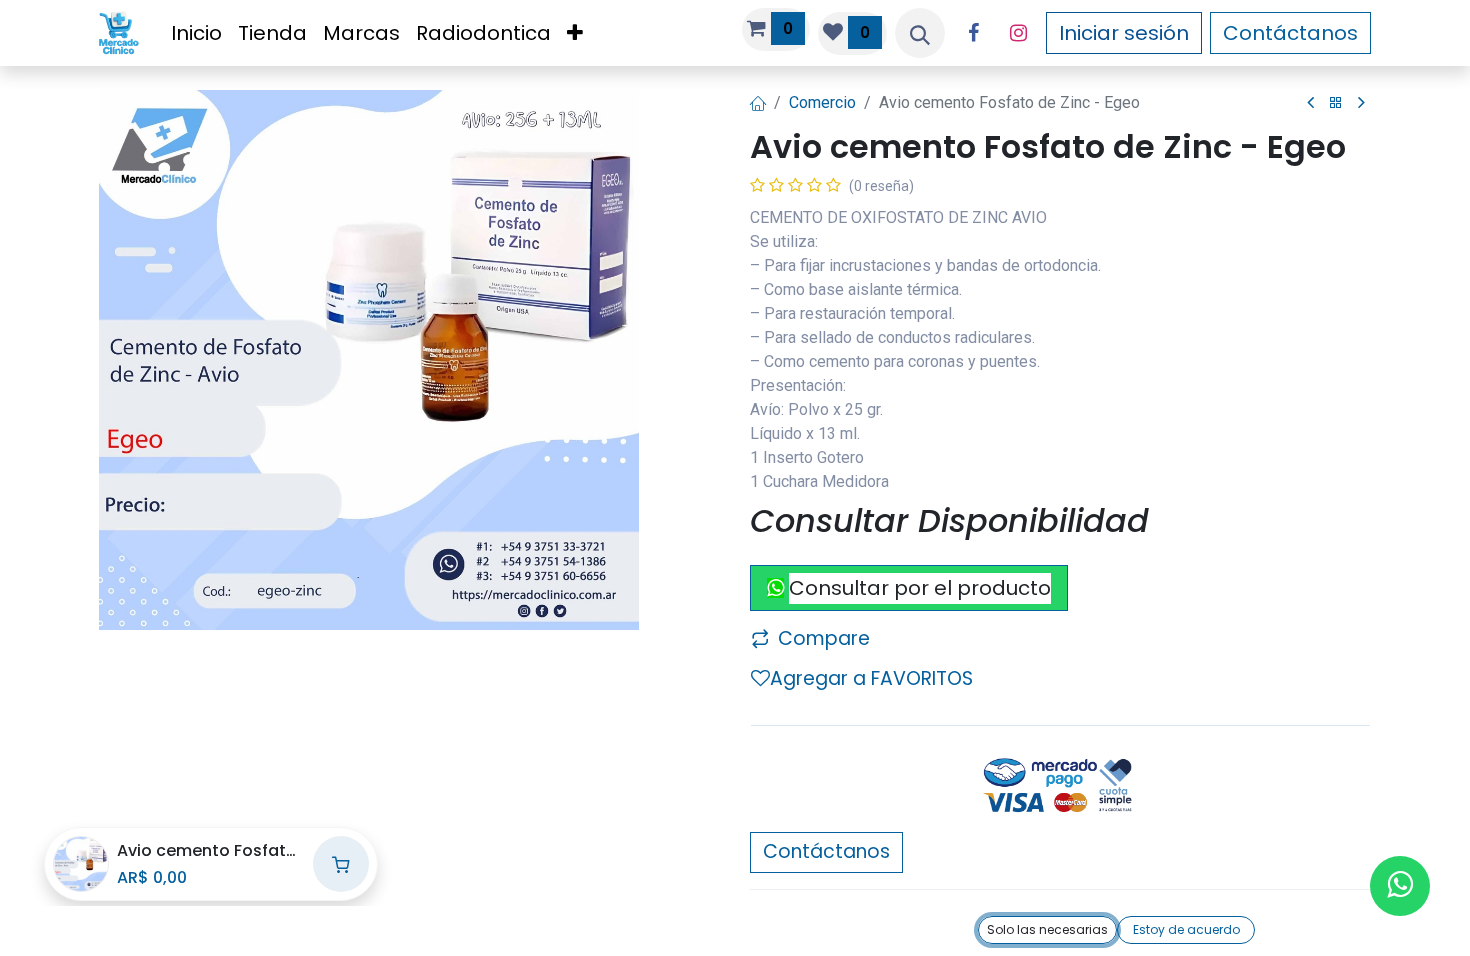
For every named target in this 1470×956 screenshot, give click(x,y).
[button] (920, 33)
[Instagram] (1018, 33)
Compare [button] (824, 638)
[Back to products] (1336, 103)
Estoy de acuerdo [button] (1186, 929)
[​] (1310, 103)
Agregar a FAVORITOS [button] (871, 678)
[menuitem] (196, 33)
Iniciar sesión (1124, 33)
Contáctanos (1290, 33)
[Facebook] (973, 33)
